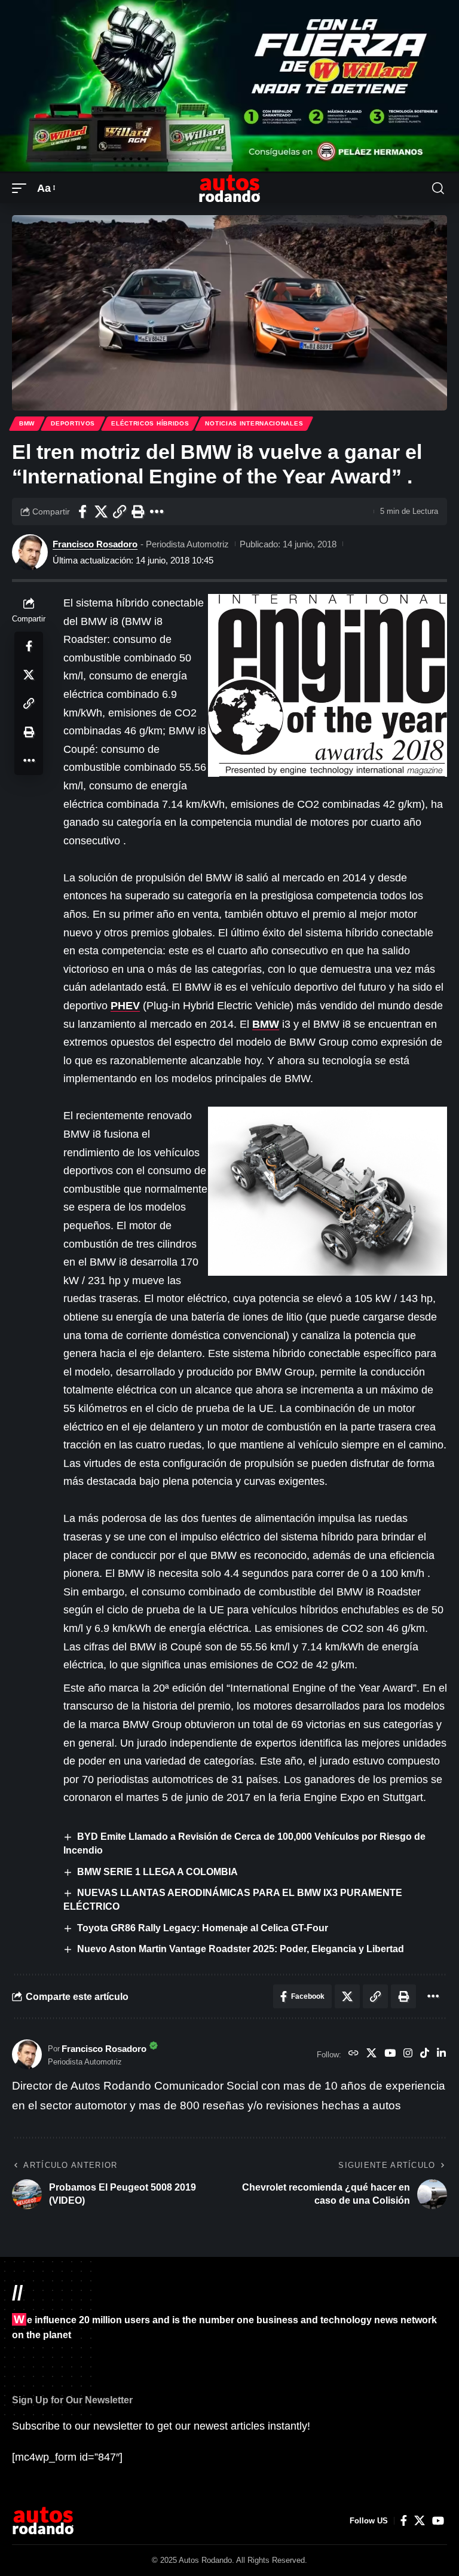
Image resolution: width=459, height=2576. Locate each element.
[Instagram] (408, 2054)
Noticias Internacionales (254, 423)
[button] (22, 189)
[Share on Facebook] (82, 511)
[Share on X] (101, 511)
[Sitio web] (354, 2054)
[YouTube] (390, 2054)
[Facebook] (404, 2521)
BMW (27, 423)
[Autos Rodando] (229, 188)
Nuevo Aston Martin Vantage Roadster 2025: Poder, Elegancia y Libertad (241, 1949)
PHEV (125, 1006)
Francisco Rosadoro (95, 544)
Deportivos (73, 423)
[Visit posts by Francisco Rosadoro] (30, 552)
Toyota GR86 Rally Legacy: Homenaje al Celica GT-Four (203, 1928)
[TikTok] (425, 2054)
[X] (371, 2054)
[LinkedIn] (441, 2054)
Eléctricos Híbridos (150, 423)
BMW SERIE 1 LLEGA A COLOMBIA (157, 1872)
